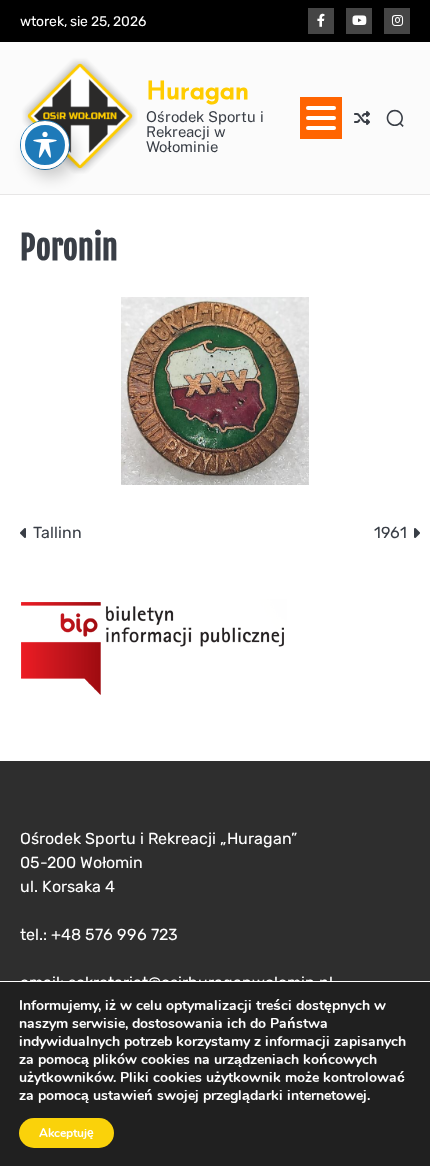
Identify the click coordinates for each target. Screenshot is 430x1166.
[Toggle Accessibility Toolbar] (45, 145)
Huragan (197, 90)
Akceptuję (66, 1133)
